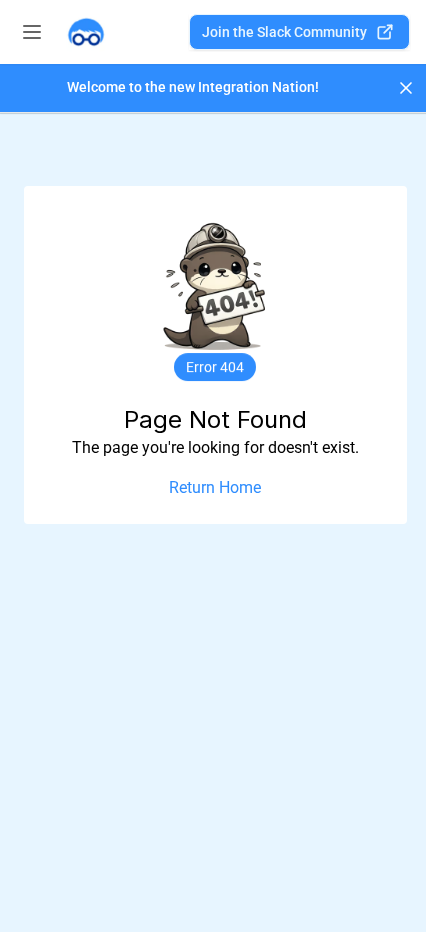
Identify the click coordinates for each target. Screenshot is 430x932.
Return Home (215, 487)
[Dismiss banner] (406, 88)
